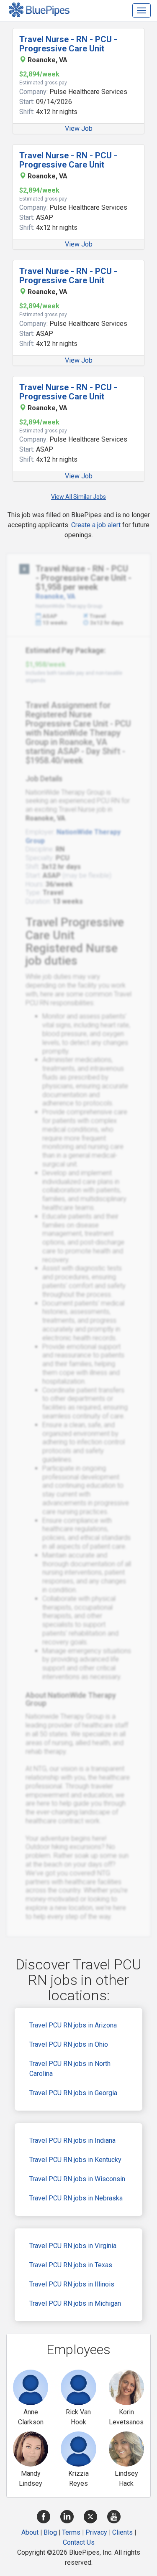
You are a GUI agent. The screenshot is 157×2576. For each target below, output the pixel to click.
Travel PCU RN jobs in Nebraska (76, 2198)
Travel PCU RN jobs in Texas (71, 2265)
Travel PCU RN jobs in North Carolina (70, 2069)
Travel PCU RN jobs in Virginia (73, 2246)
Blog (50, 2532)
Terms (71, 2532)
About (30, 2532)
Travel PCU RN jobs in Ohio (69, 2044)
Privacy (96, 2532)
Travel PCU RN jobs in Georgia (73, 2093)
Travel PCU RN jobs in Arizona (73, 2025)
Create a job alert (96, 525)
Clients (122, 2532)
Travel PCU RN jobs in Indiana (72, 2140)
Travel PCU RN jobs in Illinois (72, 2284)
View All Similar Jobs (78, 497)
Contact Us (79, 2542)
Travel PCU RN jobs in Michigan (75, 2303)
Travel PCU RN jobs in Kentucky (75, 2160)
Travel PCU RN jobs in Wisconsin (77, 2179)
